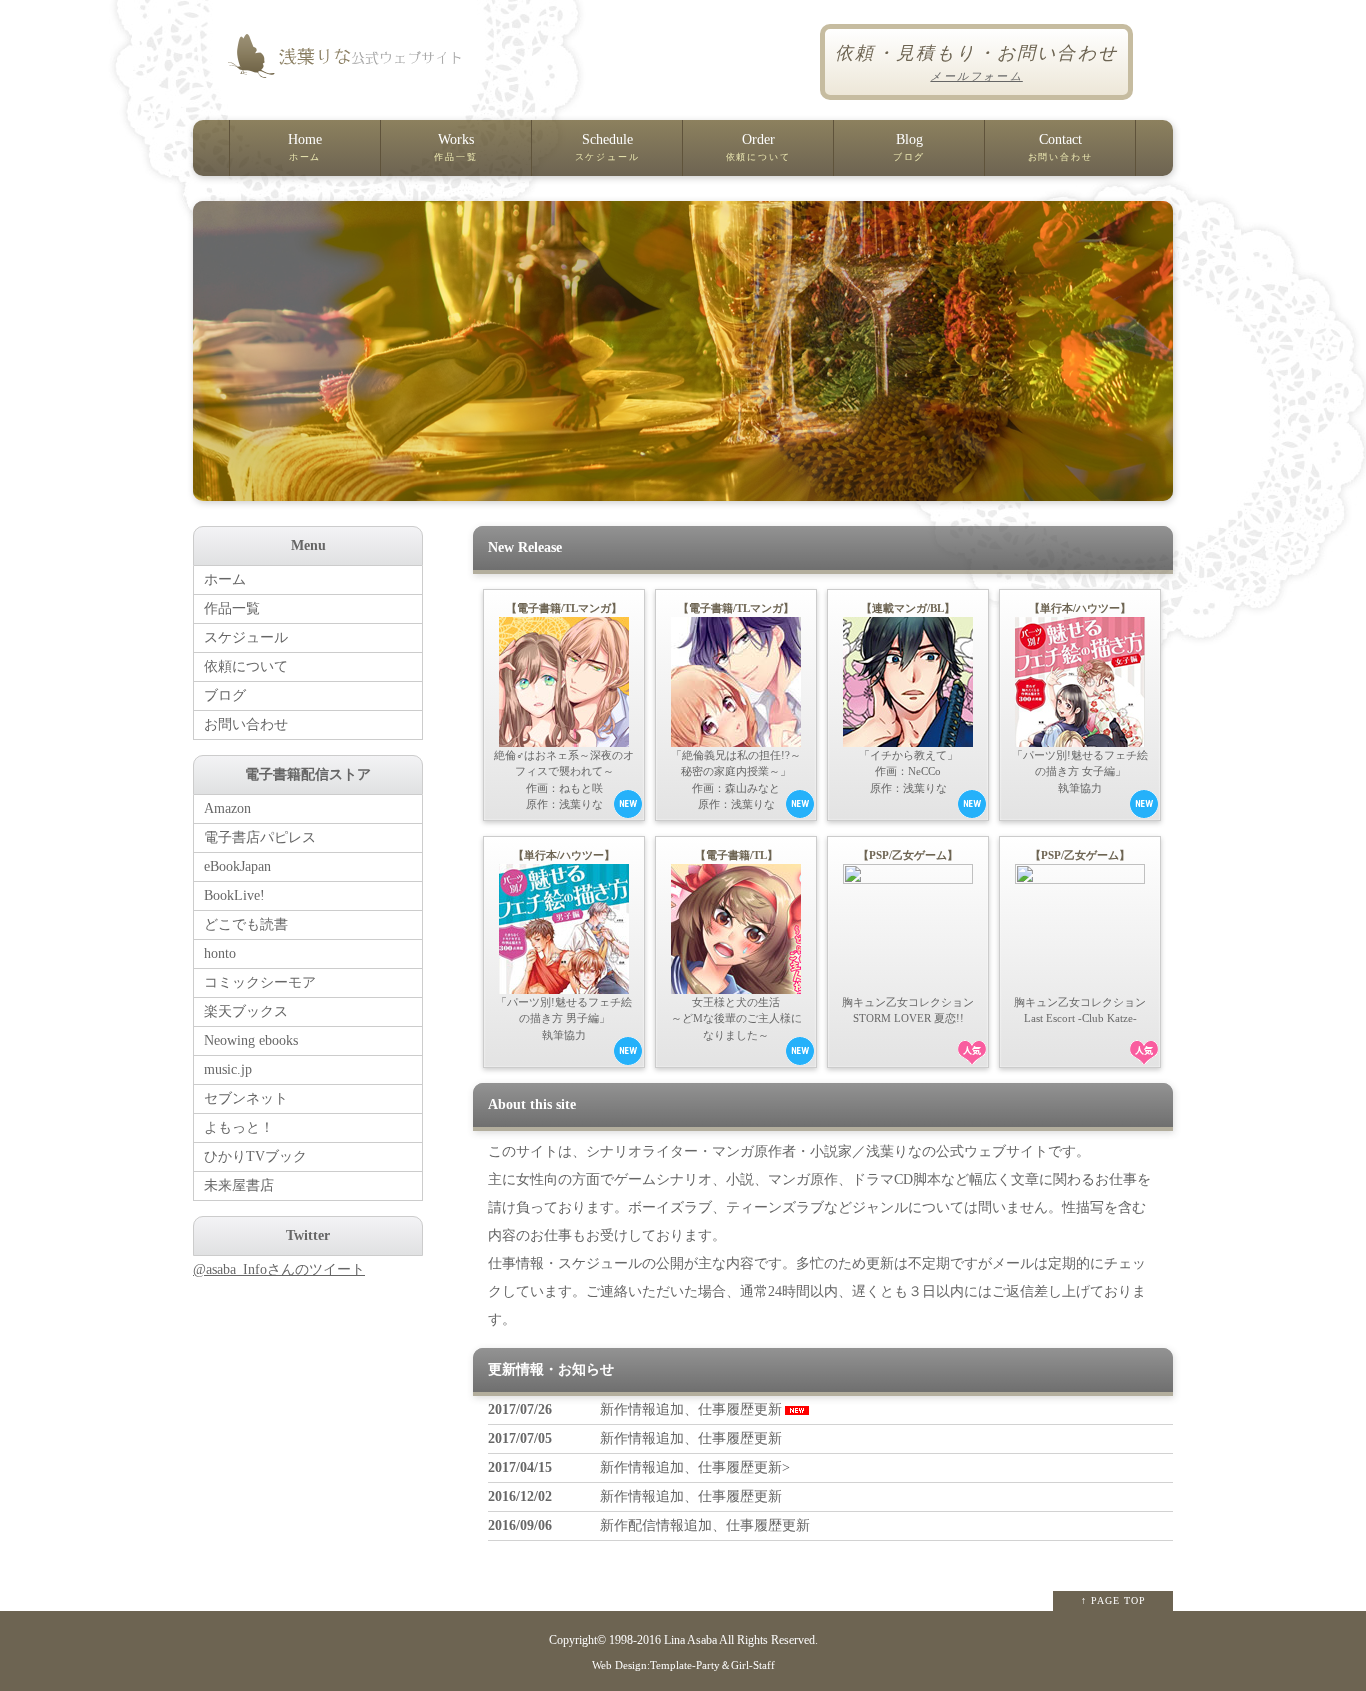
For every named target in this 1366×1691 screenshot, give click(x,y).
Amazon (227, 808)
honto (220, 953)
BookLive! (234, 895)
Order (758, 147)
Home (305, 147)
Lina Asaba (690, 1640)
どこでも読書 (246, 924)
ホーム (225, 579)
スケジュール (246, 637)
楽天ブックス (246, 1011)
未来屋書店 (239, 1185)
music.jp (228, 1069)
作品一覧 (232, 608)
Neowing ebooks (251, 1040)
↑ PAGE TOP (1113, 1600)
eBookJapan (237, 866)
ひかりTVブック (255, 1156)
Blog (909, 147)
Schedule (607, 147)
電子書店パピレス (260, 837)
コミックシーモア (260, 982)
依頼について (246, 666)
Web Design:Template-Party (656, 1665)
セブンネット (246, 1098)
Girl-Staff (753, 1665)
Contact (1060, 147)
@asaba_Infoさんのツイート (279, 1269)
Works (455, 147)
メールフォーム (976, 76)
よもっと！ (239, 1127)
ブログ (225, 695)
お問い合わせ (246, 724)
